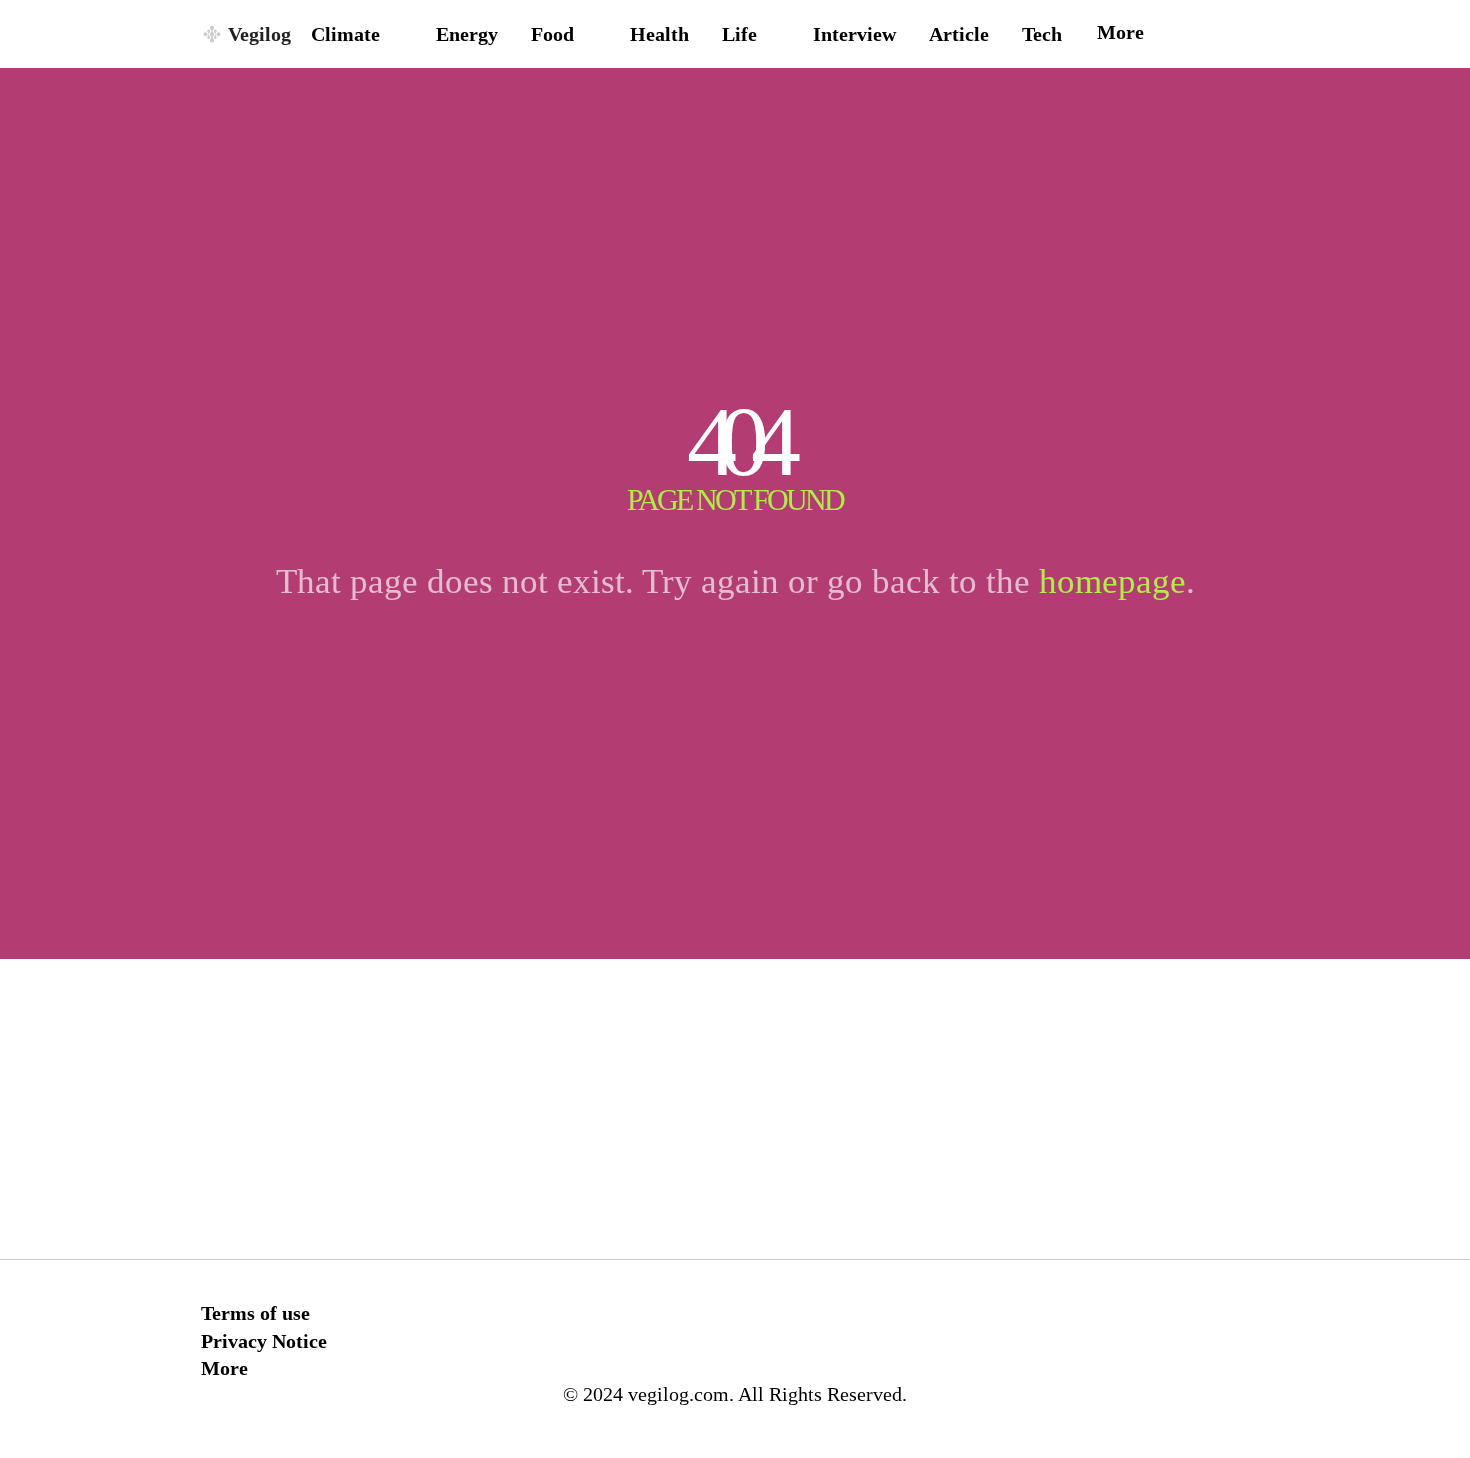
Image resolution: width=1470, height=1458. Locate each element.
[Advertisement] (735, 1109)
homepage (1112, 581)
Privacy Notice (264, 1341)
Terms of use (255, 1313)
